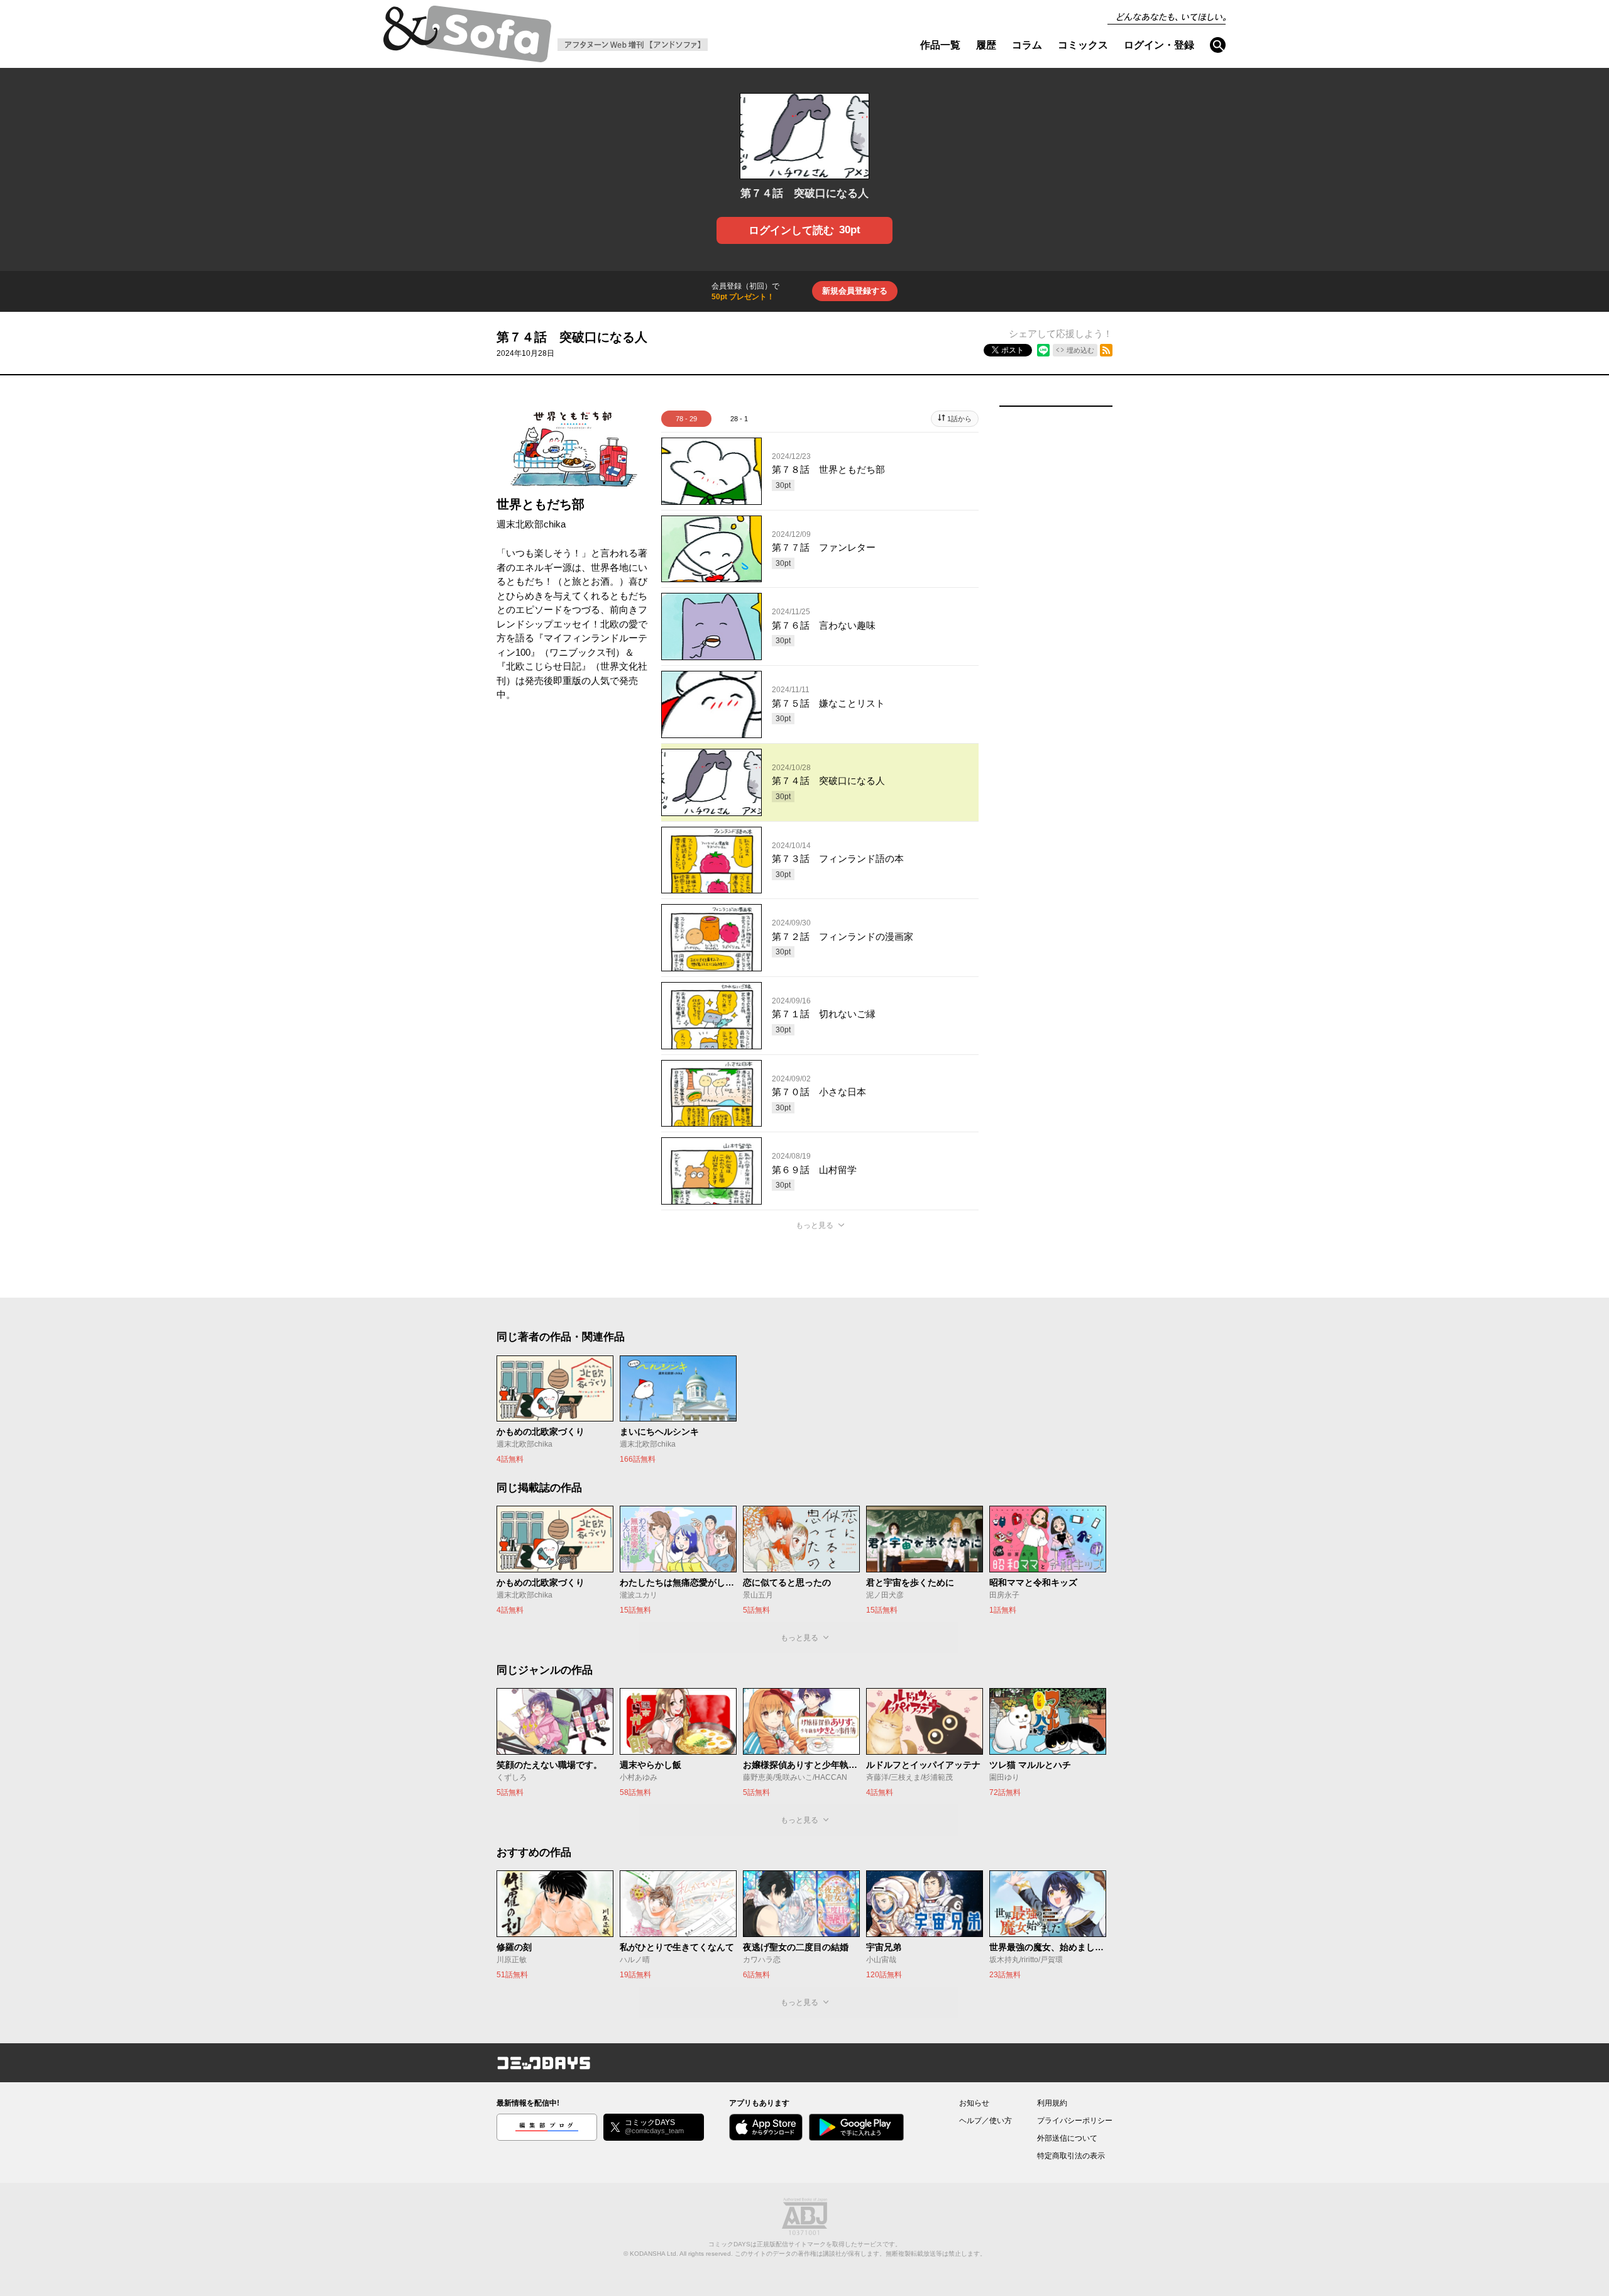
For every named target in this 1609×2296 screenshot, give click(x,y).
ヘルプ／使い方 (986, 2121)
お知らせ (974, 2103)
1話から (959, 419)
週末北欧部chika (531, 524)
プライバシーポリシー (1075, 2121)
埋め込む (1080, 350)
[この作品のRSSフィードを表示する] (1106, 350)
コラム (1027, 45)
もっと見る (815, 1225)
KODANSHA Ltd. (654, 2254)
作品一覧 (940, 45)
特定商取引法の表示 (1071, 2156)
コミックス (1083, 45)
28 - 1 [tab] (739, 419)
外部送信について (1067, 2138)
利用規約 (1052, 2103)
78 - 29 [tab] (686, 419)
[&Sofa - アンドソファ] (467, 38)
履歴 (986, 45)
